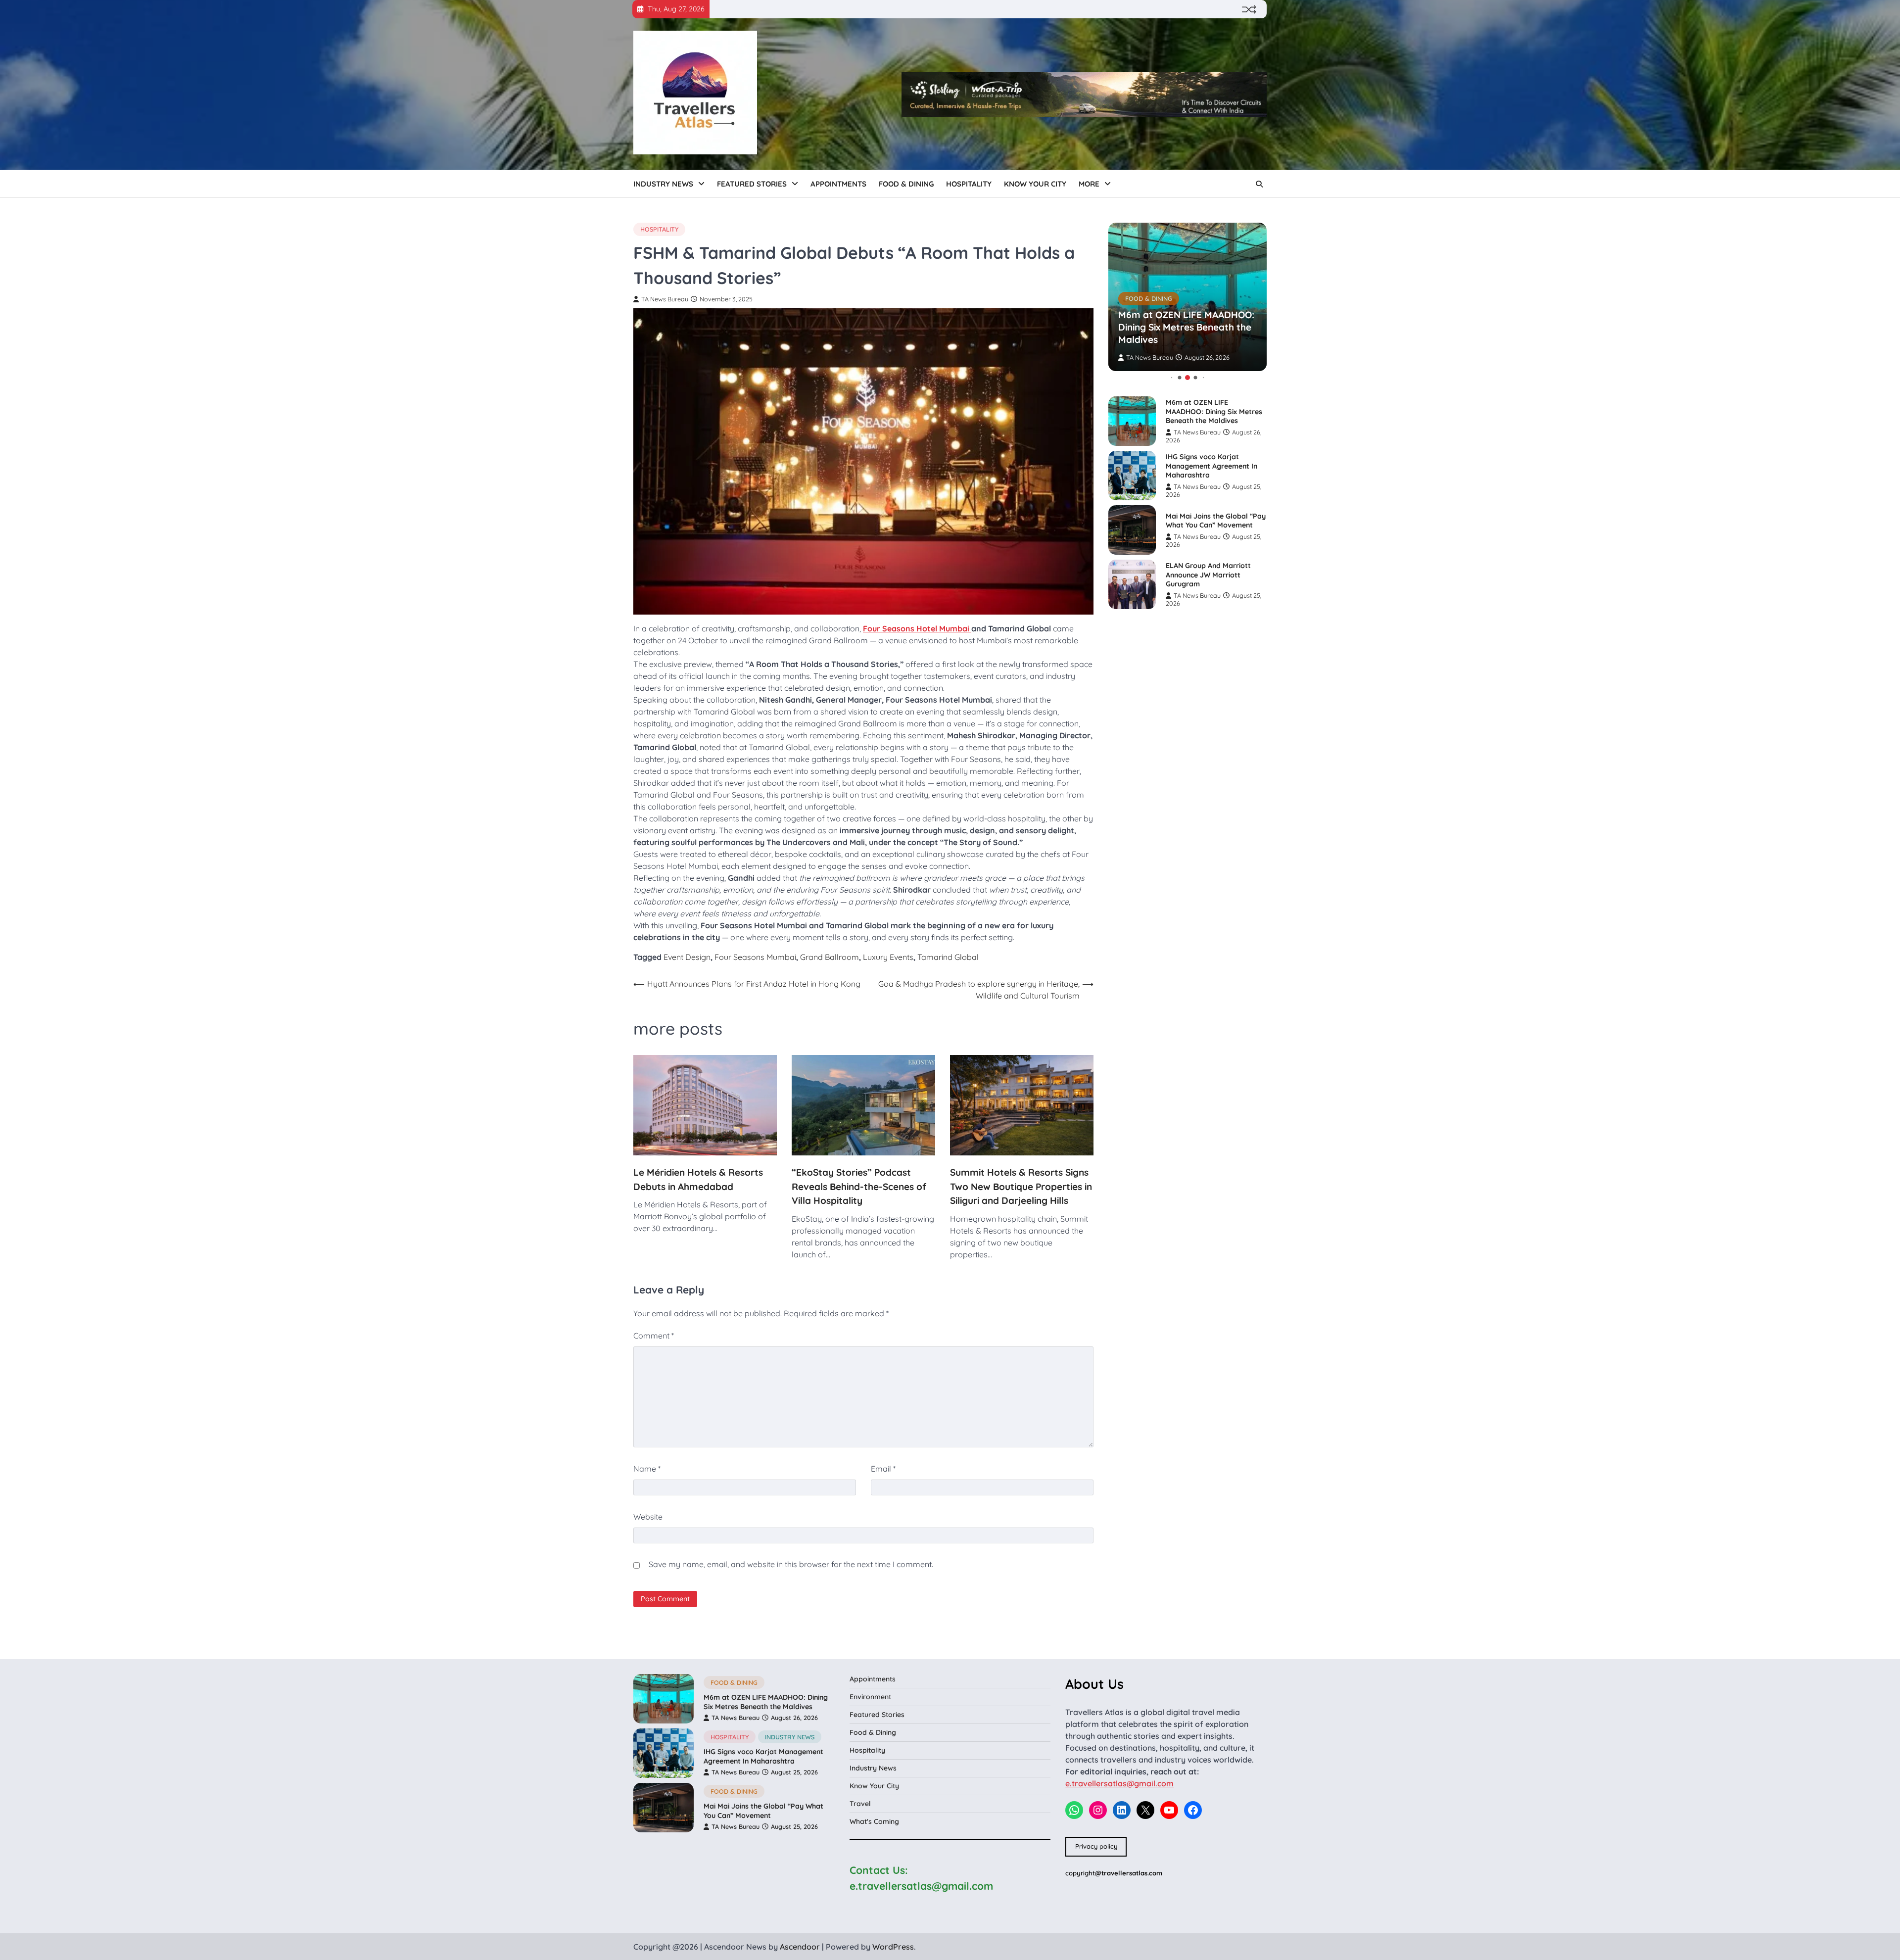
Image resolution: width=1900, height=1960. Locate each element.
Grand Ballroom (830, 957)
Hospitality (969, 184)
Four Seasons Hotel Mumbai (917, 628)
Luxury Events (888, 957)
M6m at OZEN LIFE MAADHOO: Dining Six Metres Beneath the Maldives (1186, 328)
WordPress (893, 1947)
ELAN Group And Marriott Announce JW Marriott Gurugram (1208, 575)
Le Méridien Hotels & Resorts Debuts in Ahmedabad (698, 1179)
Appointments (838, 184)
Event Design (687, 957)
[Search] (1259, 184)
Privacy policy (1096, 1846)
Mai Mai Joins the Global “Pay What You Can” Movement (1216, 521)
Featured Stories (752, 184)
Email (883, 1469)
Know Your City (1035, 184)
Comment (654, 1336)
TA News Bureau (665, 299)
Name (647, 1469)
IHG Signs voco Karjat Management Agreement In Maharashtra (1211, 466)
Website (648, 1517)
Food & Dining (906, 184)
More (1089, 184)
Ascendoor (800, 1947)
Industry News (663, 184)
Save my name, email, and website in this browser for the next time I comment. (791, 1564)
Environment (870, 1697)
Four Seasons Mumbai (755, 957)
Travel (860, 1804)
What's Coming (874, 1821)
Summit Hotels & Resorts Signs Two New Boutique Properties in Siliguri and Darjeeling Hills (1021, 1186)
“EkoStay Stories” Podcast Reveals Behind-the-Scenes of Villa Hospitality (859, 1186)
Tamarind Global (948, 957)
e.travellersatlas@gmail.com (1119, 1783)
